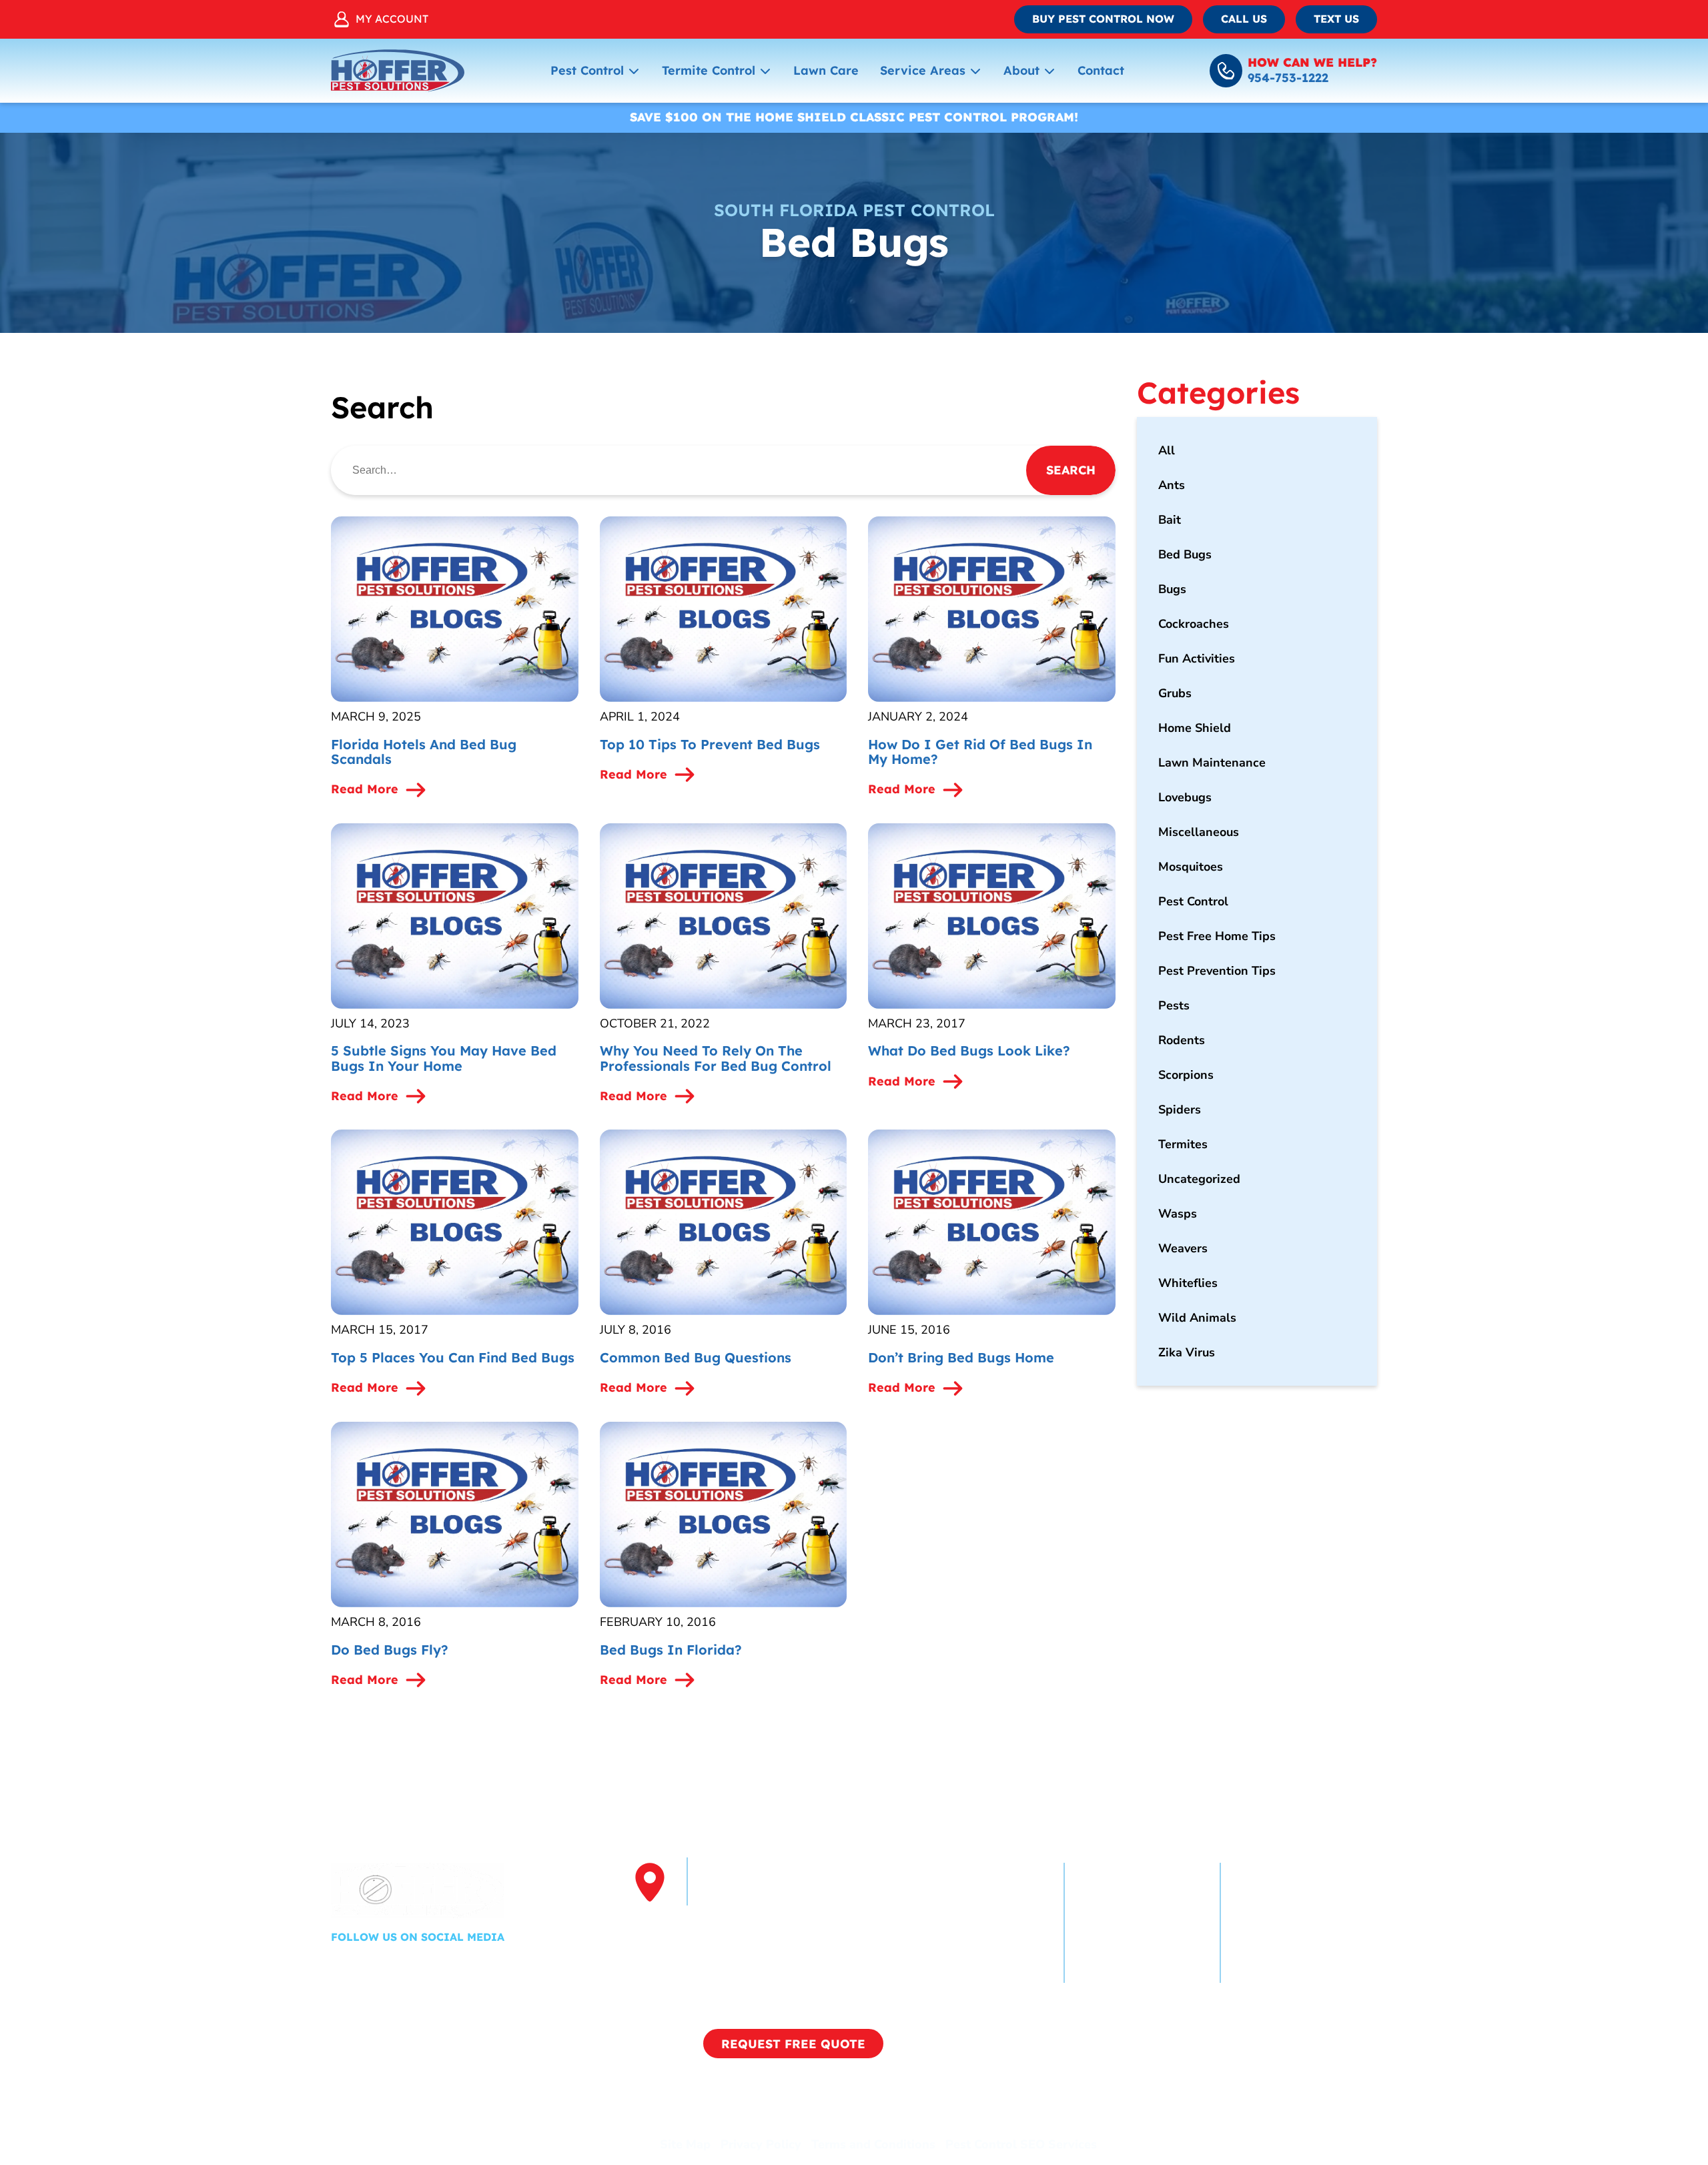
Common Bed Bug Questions (696, 1357)
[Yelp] (382, 1966)
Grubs (1175, 693)
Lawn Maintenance (1212, 763)
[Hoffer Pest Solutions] (398, 71)
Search (1071, 470)
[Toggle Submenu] (634, 71)
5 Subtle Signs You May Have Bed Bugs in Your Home (444, 1058)
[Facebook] (343, 1966)
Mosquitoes (1191, 867)
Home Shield (1195, 728)
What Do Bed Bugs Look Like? (969, 1050)
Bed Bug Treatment (1291, 1947)
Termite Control (709, 70)
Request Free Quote (793, 2044)
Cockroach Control (1131, 1899)
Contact (1101, 70)
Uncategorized (1199, 1179)
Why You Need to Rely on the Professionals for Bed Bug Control (716, 1058)
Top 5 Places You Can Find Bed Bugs (453, 1357)
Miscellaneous (1199, 832)
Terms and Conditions (873, 2144)
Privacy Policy (761, 2144)
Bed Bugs (1185, 554)
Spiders (1180, 1110)
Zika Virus (1187, 1352)
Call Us (1244, 19)
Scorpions (1186, 1075)
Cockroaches (1194, 624)
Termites (1183, 1144)
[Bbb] (458, 1966)
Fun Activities (1197, 659)
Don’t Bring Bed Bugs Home (961, 1357)
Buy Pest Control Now (1103, 19)
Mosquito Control (1285, 1923)
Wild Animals (1197, 1318)
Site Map (685, 2144)
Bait (1170, 520)
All (1167, 450)
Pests (1174, 1005)
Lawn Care (826, 70)
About (1021, 70)
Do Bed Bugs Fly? (390, 1650)
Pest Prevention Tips (1217, 971)
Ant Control (1112, 1923)
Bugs (1172, 589)
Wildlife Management (1142, 1971)
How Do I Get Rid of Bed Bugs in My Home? (980, 752)
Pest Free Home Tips (1217, 936)
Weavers (1183, 1248)
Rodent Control (1122, 1947)
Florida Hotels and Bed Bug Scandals (424, 752)
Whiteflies (1188, 1283)
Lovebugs (1185, 797)
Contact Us (1267, 1971)
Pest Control (587, 70)
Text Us (1336, 19)
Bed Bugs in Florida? (671, 1650)
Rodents (1182, 1040)
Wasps (1178, 1214)
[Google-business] (422, 1966)
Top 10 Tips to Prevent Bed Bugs (710, 744)
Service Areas (923, 70)
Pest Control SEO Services (1021, 2144)
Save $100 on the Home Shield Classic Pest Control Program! (854, 117)
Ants (1172, 485)
